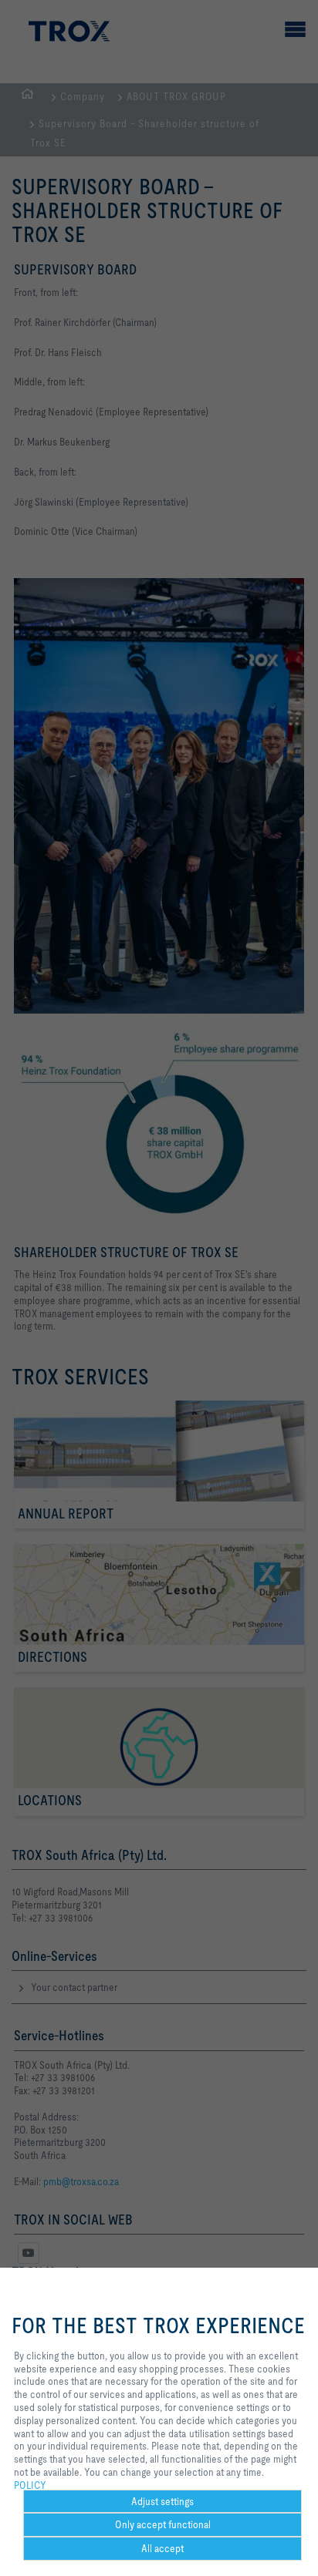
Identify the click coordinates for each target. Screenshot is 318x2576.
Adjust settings (162, 2501)
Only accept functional (163, 2524)
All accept (162, 2548)
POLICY (30, 2485)
